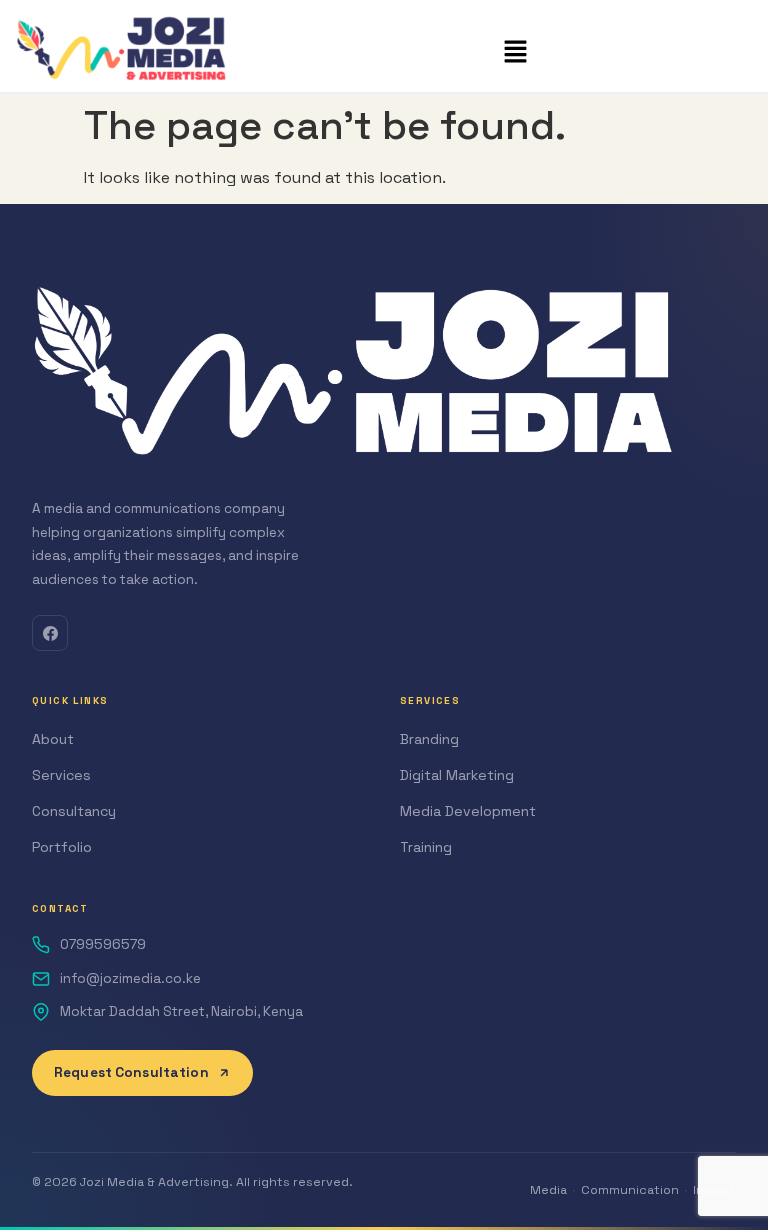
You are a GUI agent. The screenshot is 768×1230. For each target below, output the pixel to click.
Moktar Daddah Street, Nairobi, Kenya (181, 1011)
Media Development (468, 811)
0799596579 (103, 944)
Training (426, 847)
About (53, 739)
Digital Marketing (457, 775)
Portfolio (62, 847)
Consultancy (74, 811)
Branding (429, 739)
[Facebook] (50, 633)
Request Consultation (131, 1072)
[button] (515, 53)
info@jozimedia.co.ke (130, 978)
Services (61, 775)
